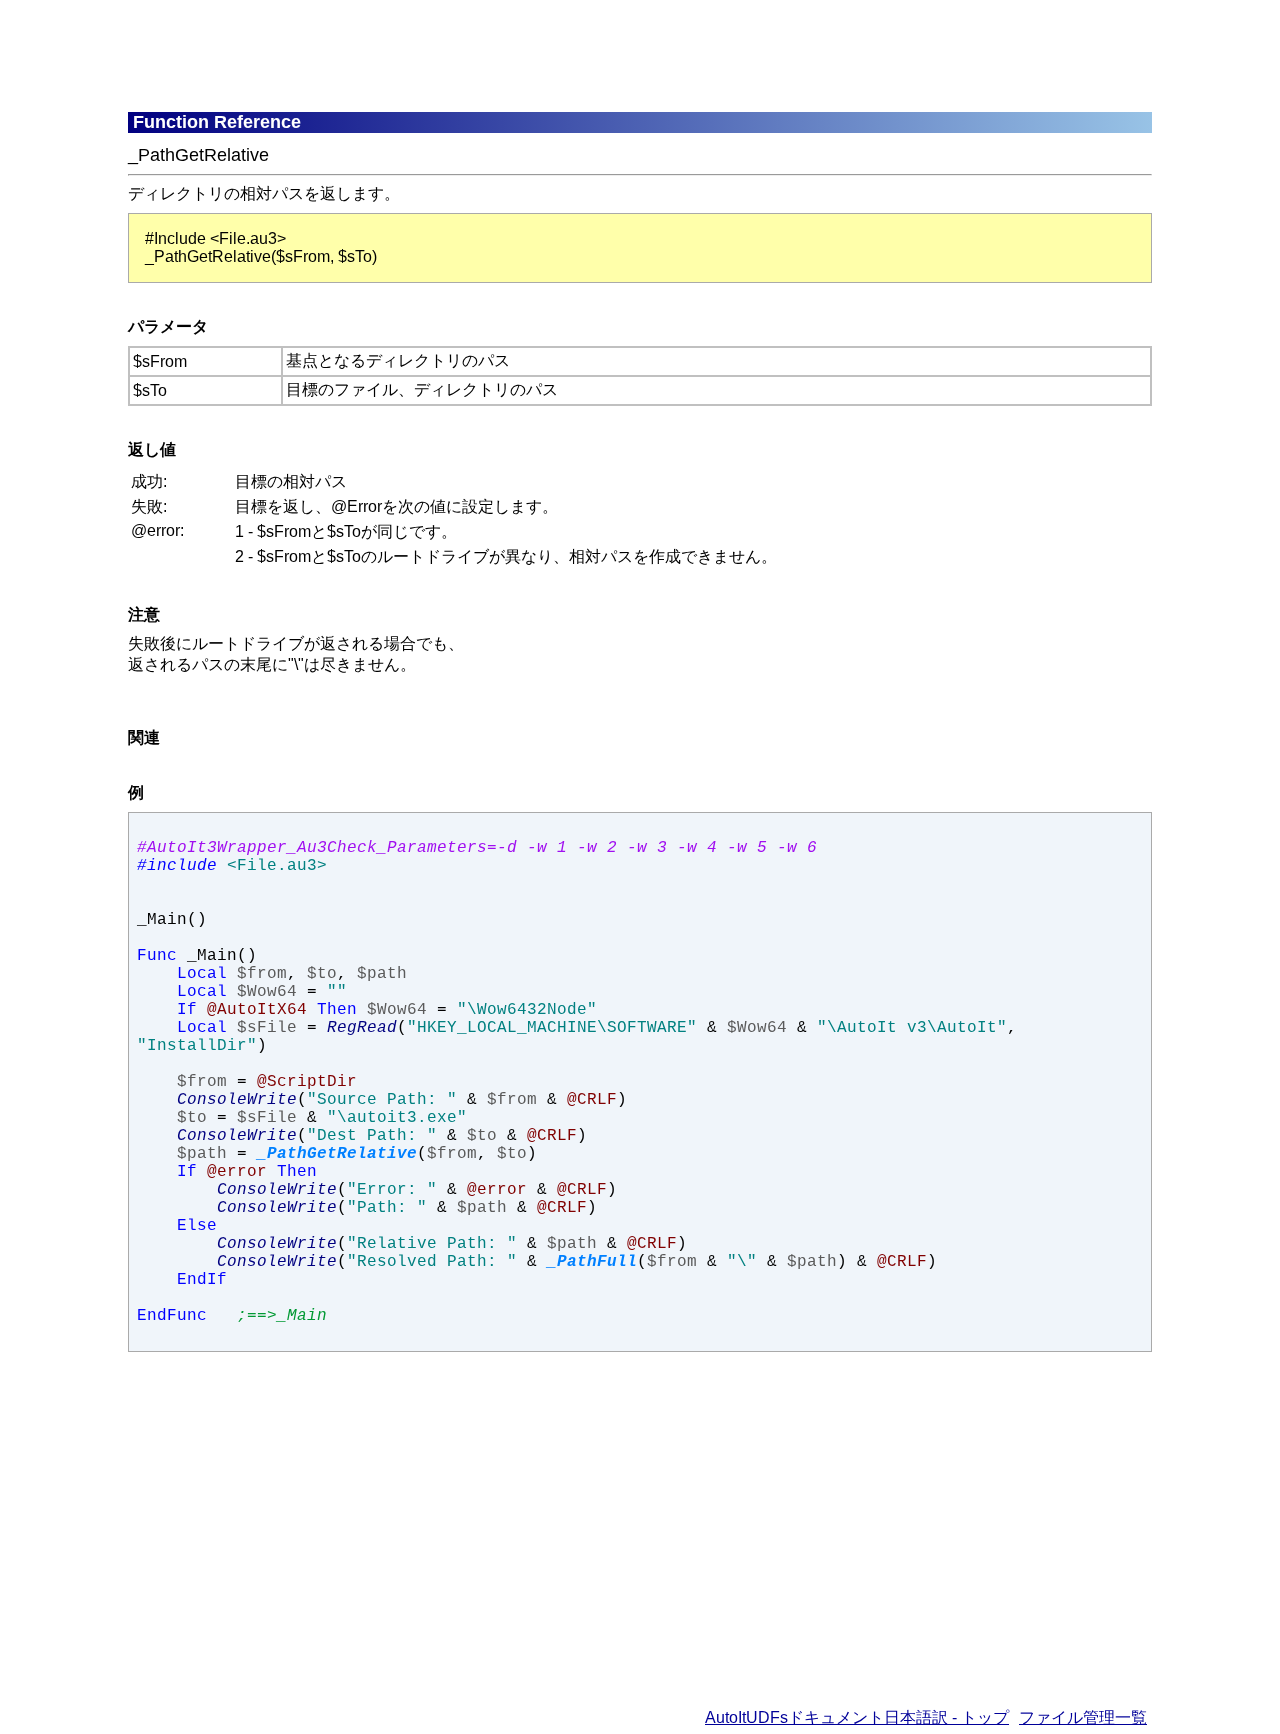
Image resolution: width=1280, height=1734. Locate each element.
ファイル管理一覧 (1083, 1717)
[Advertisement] (613, 55)
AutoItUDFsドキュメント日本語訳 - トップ (857, 1717)
